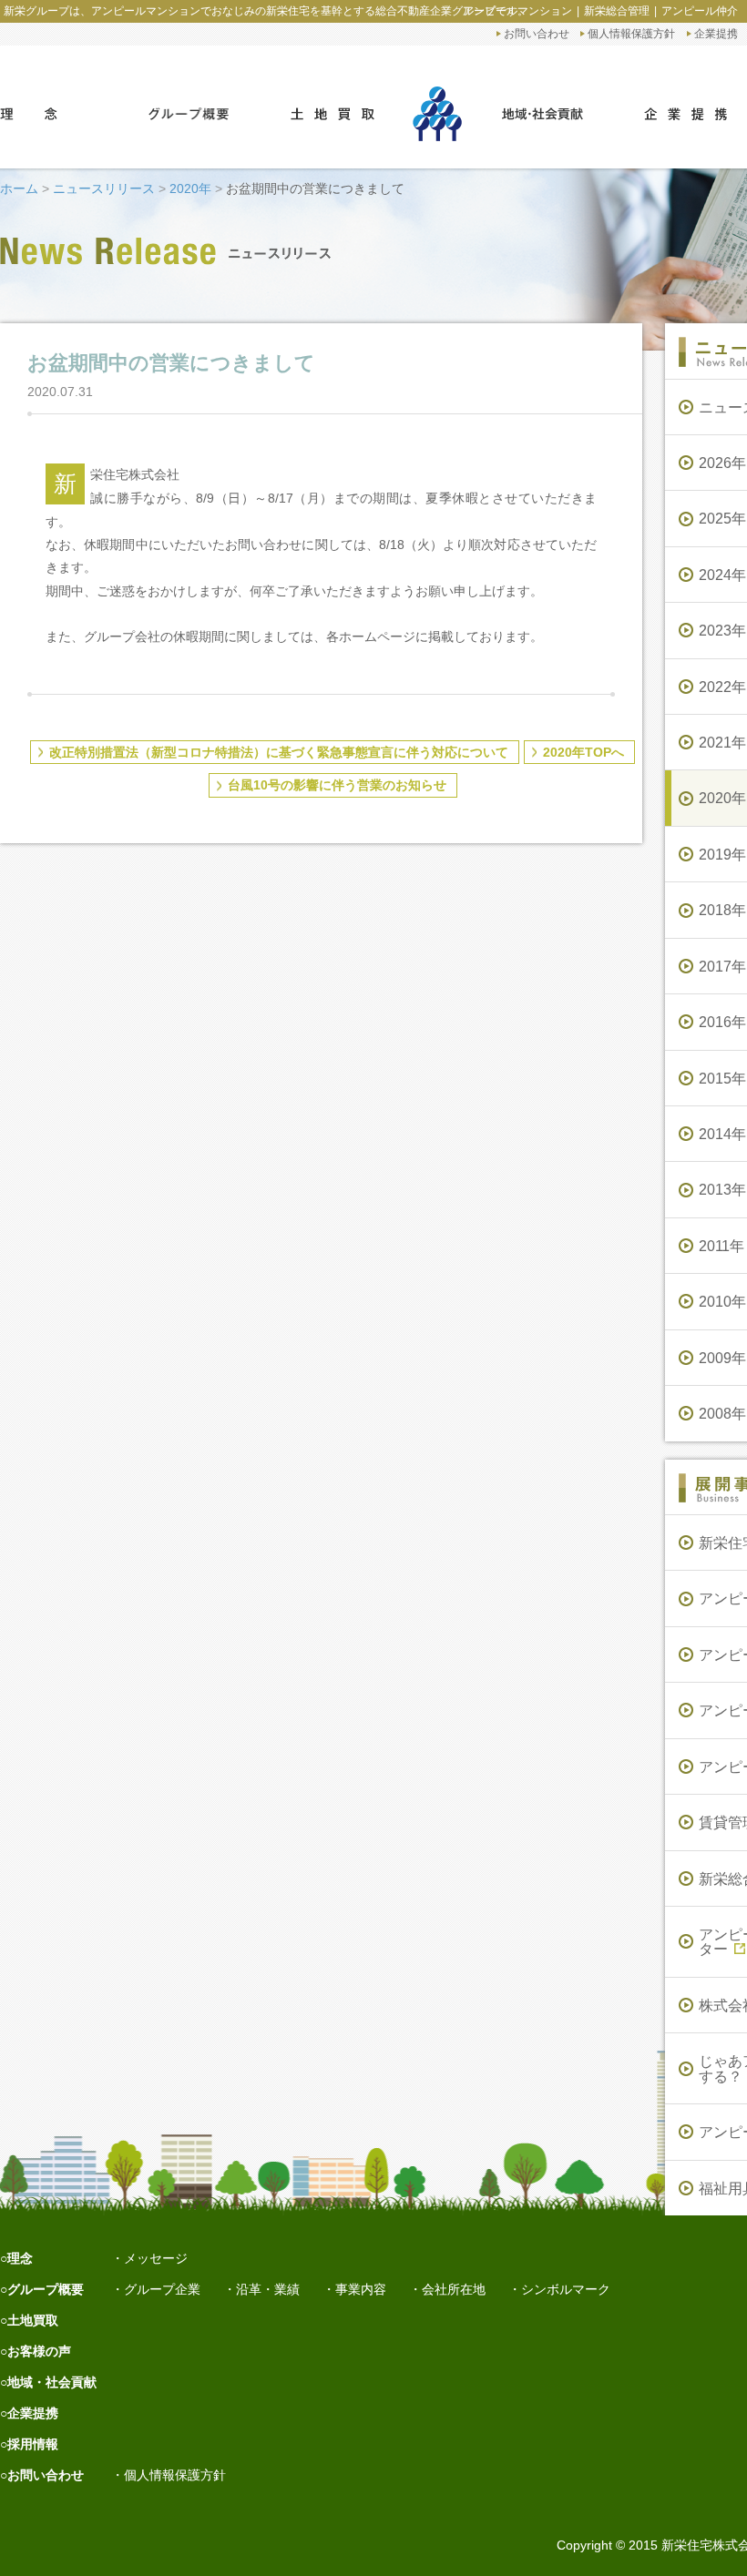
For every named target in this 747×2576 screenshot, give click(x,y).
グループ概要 (46, 2289)
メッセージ (156, 2258)
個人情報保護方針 (631, 33)
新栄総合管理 (617, 11)
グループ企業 (162, 2289)
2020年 (190, 188)
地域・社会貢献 (52, 2382)
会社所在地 (454, 2289)
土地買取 (33, 2320)
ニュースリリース (104, 188)
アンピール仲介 (700, 11)
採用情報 (33, 2444)
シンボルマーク (566, 2289)
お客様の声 (39, 2351)
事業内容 (361, 2289)
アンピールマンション (517, 11)
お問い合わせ (537, 33)
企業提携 (716, 33)
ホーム (19, 188)
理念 (20, 2258)
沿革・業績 (268, 2289)
